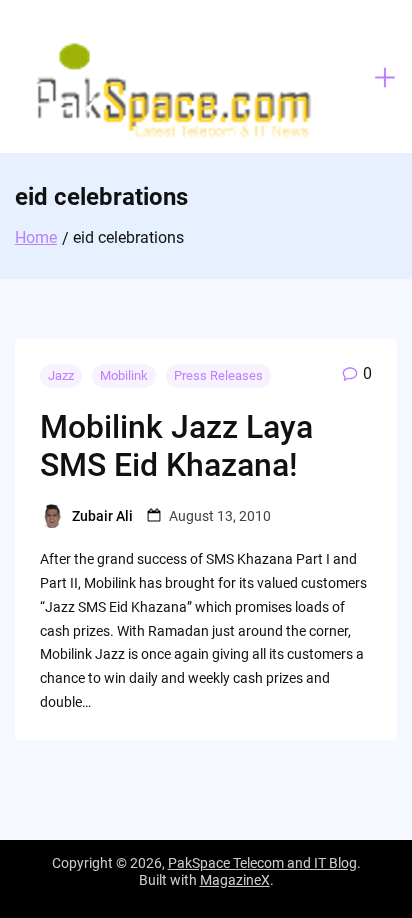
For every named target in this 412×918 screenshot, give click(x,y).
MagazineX (235, 880)
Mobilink (124, 375)
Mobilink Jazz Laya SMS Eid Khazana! (176, 446)
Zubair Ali (102, 516)
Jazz (61, 375)
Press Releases (218, 375)
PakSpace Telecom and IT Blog (262, 863)
